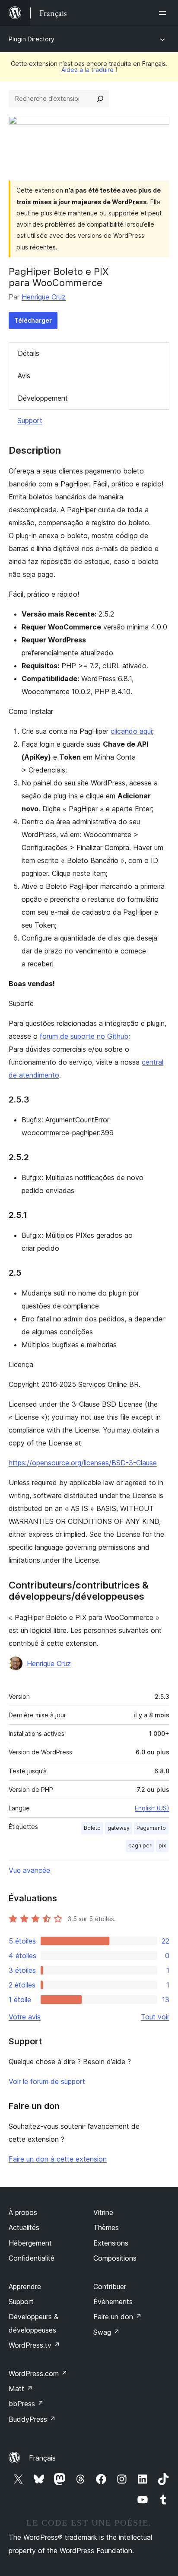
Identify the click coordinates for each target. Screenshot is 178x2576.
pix (162, 1846)
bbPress (26, 2404)
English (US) (152, 1808)
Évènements (113, 2302)
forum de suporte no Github (84, 1036)
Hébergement (30, 2243)
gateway (119, 1828)
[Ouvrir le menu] (164, 13)
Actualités (24, 2227)
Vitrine (103, 2212)
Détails (29, 353)
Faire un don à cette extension (58, 2159)
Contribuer (110, 2286)
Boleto (92, 1828)
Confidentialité (32, 2258)
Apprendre (25, 2286)
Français (42, 2458)
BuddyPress (32, 2419)
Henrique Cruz (44, 297)
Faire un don (118, 2317)
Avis (24, 376)
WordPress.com (38, 2374)
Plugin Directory (32, 39)
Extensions (111, 2243)
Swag (106, 2332)
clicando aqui (131, 731)
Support (30, 421)
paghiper (140, 1846)
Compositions (115, 2258)
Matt (21, 2389)
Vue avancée (29, 1870)
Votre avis (25, 2017)
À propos (23, 2212)
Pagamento (151, 1828)
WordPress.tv (34, 2345)
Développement (43, 398)
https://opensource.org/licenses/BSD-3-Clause (83, 1463)
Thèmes (106, 2227)
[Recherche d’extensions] (100, 99)
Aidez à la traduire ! (89, 70)
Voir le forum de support (47, 2081)
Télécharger (33, 320)
